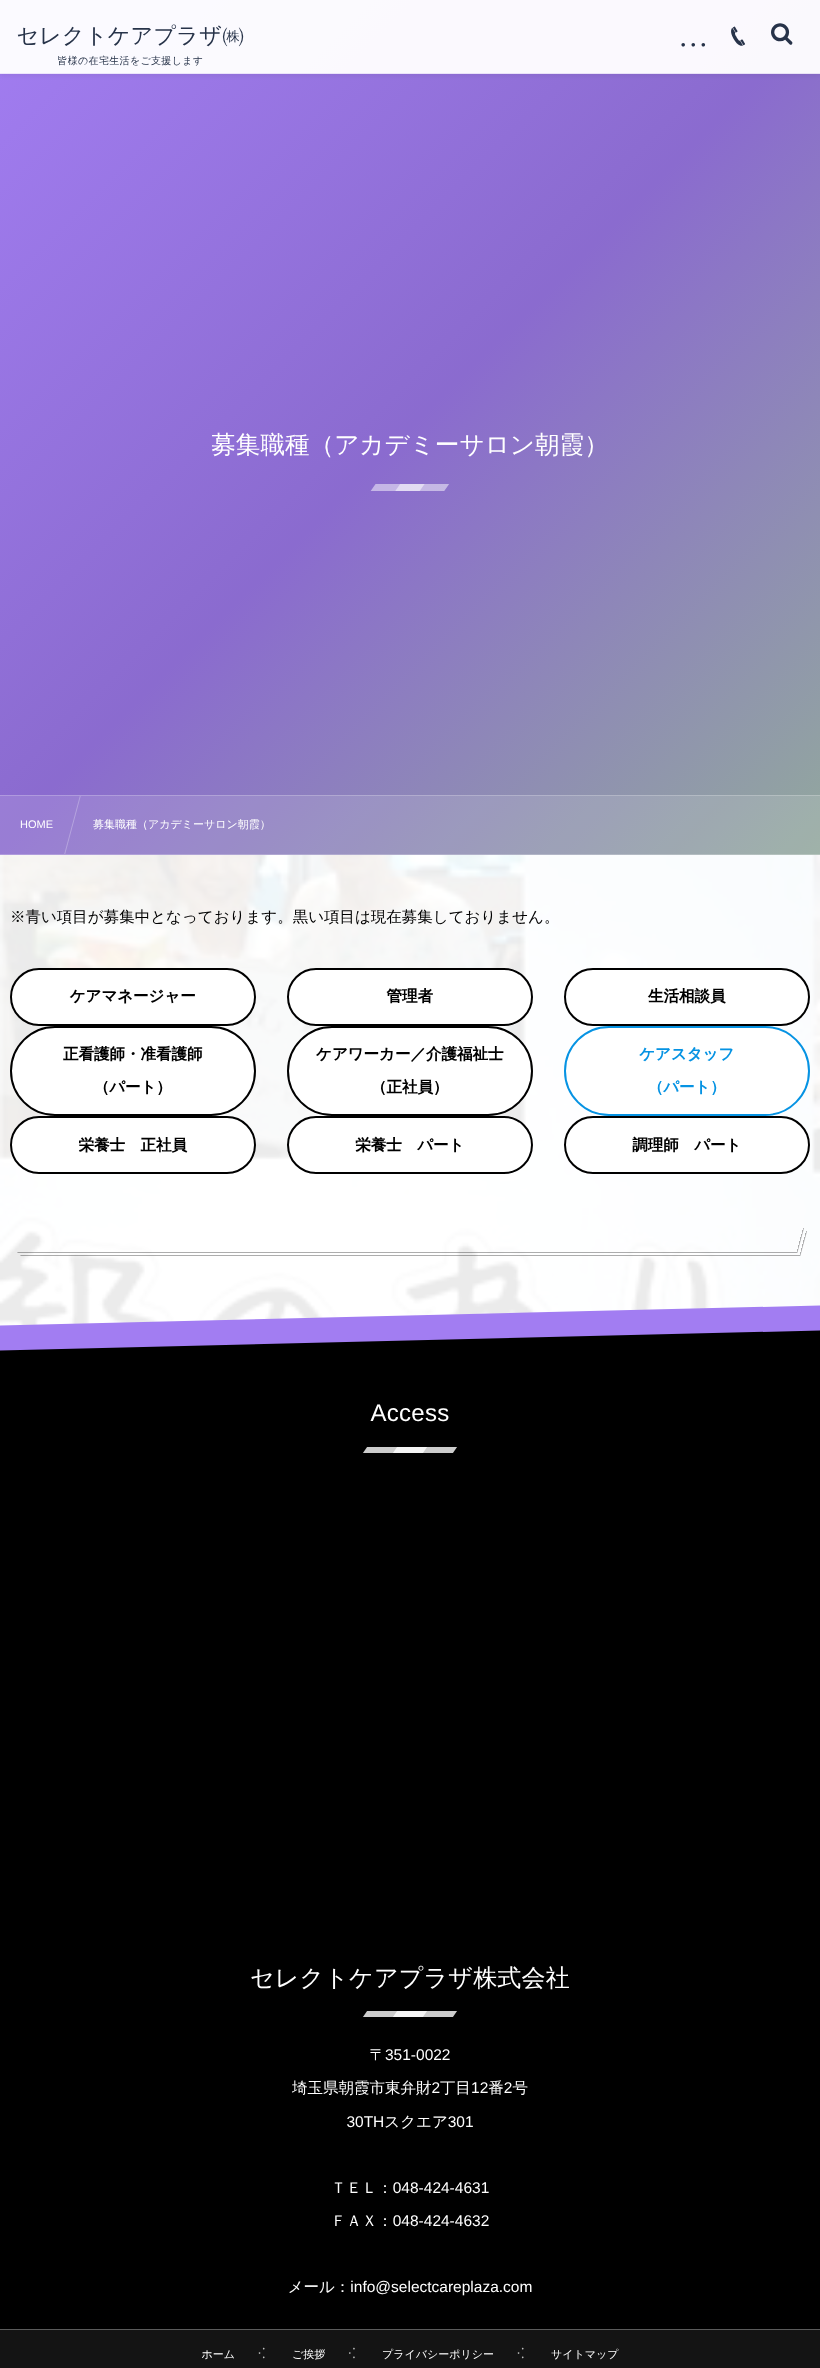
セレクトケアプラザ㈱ (130, 36)
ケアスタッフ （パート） (694, 1071)
